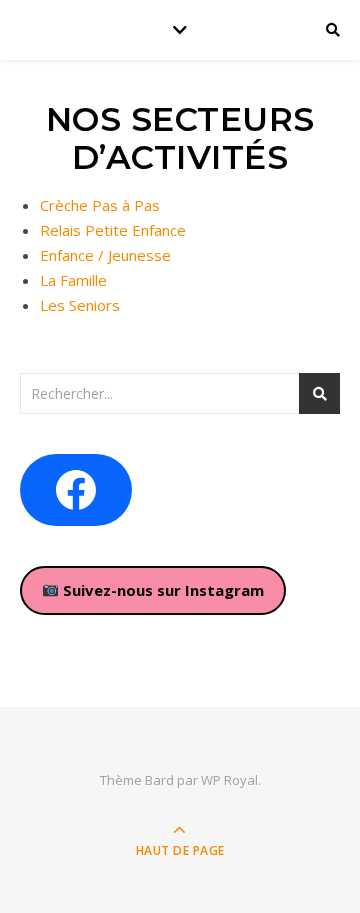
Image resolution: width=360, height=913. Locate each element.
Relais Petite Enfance (113, 230)
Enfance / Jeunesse (105, 255)
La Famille (73, 280)
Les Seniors (80, 305)
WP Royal (229, 780)
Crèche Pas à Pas (100, 205)
